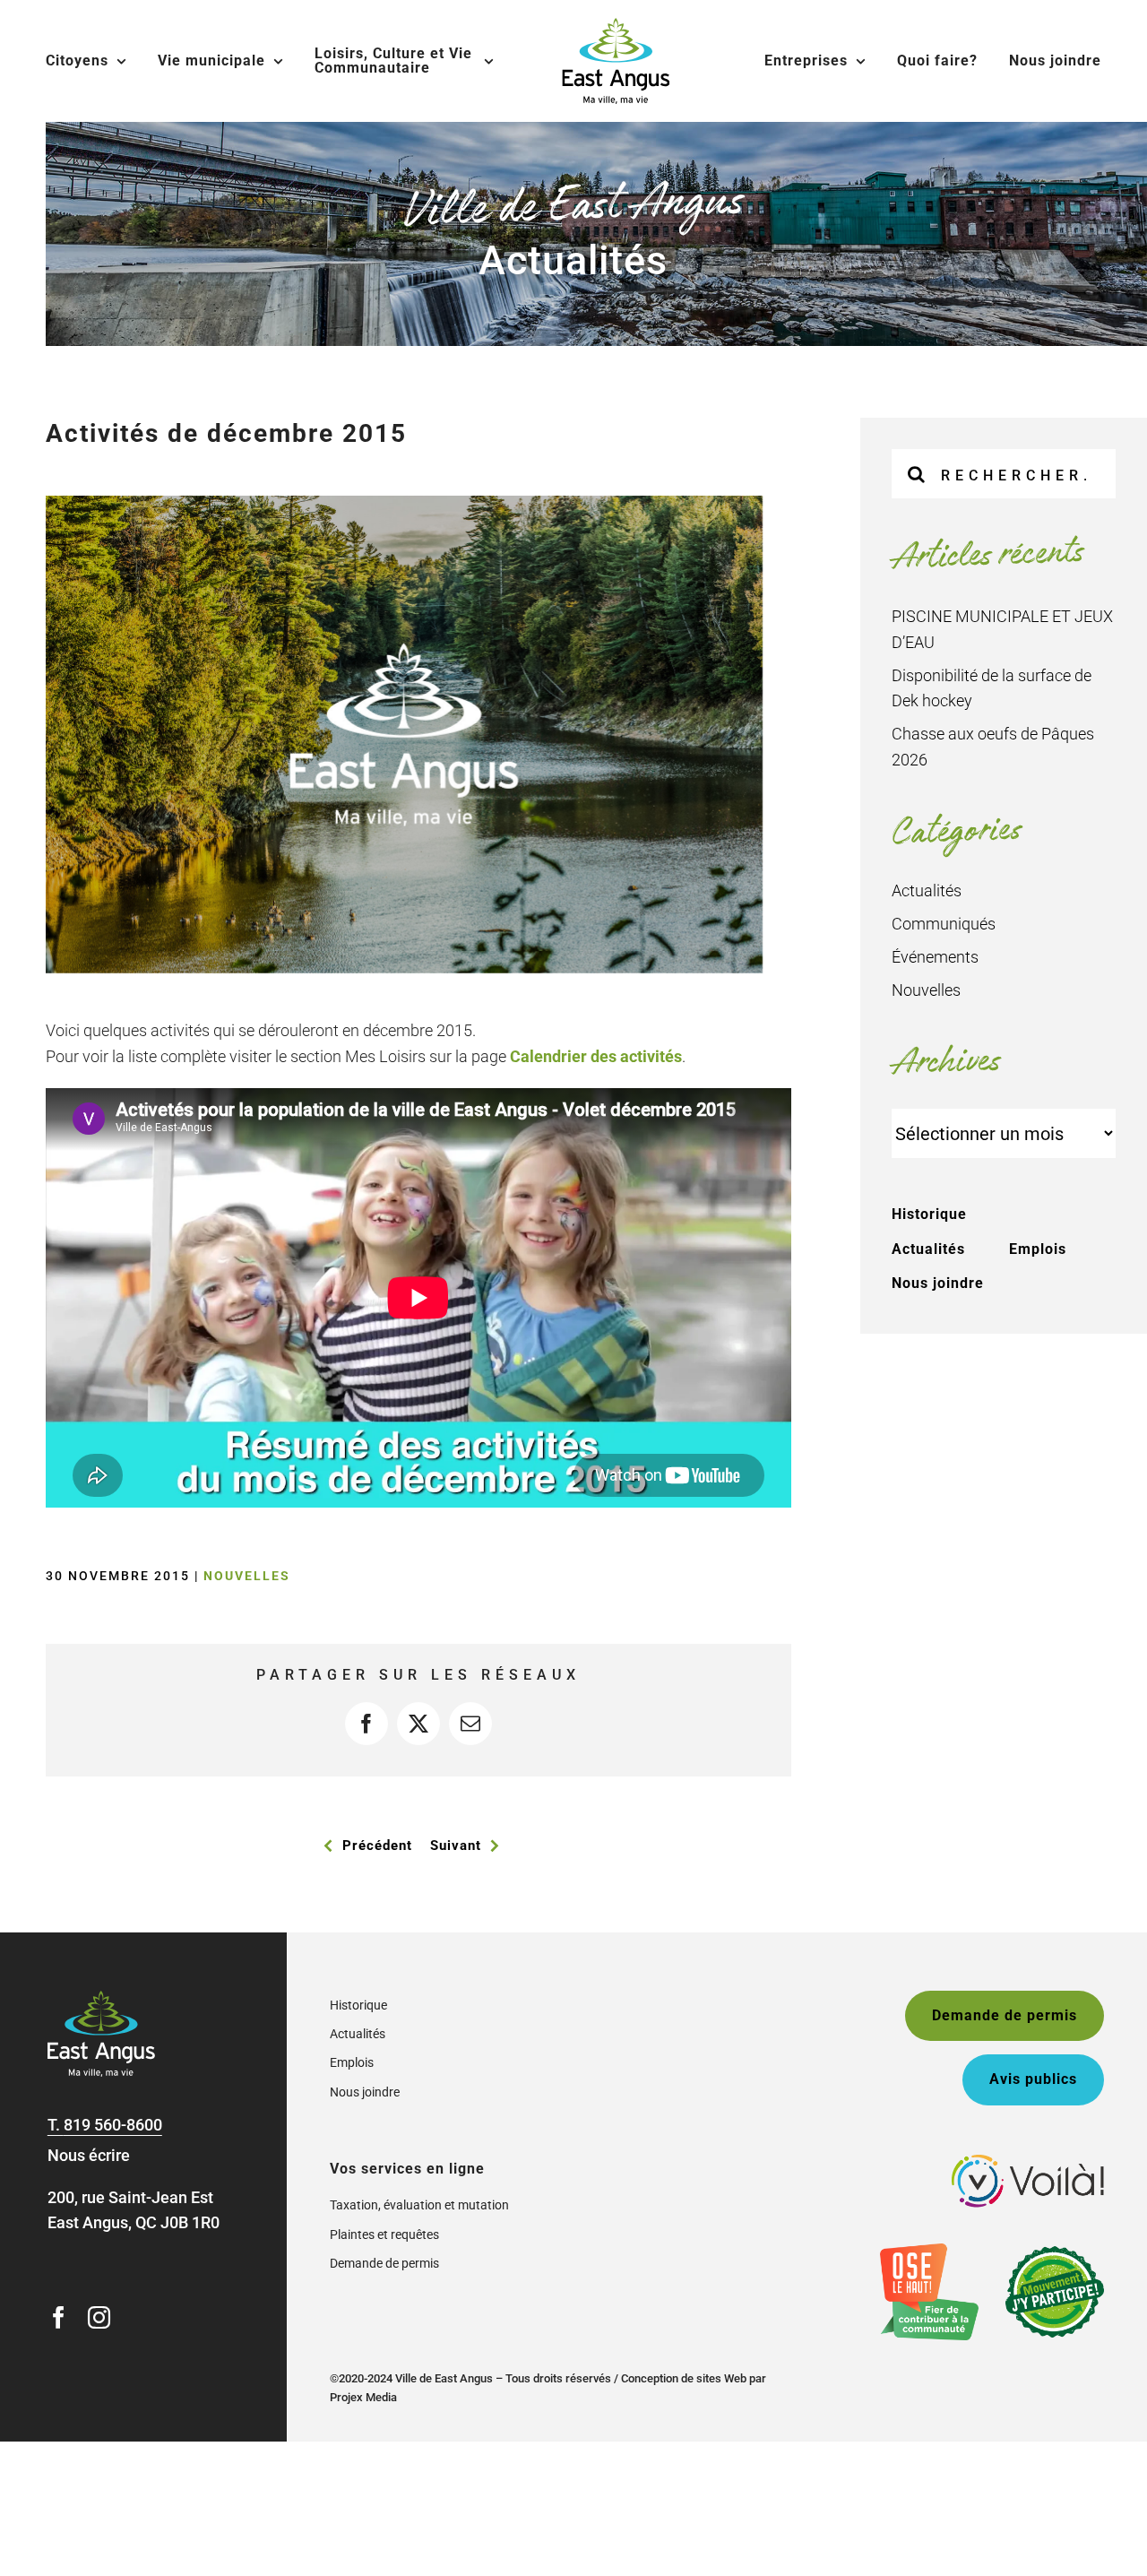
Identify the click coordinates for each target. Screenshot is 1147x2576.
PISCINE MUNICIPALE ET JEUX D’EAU (1002, 629)
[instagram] (99, 2317)
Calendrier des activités (596, 1056)
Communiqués (944, 924)
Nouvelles (247, 1576)
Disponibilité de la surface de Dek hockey (992, 688)
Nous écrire (89, 2155)
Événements (935, 957)
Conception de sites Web (684, 2378)
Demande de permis (384, 2263)
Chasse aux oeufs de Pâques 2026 (993, 747)
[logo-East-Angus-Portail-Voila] (1028, 2162)
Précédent (377, 1846)
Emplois (1038, 1249)
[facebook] (59, 2317)
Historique (929, 1214)
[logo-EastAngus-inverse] (101, 1998)
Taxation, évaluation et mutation (419, 2205)
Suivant (456, 1846)
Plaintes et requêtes (384, 2235)
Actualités (927, 890)
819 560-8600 (113, 2125)
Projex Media (363, 2397)
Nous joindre (938, 1283)
